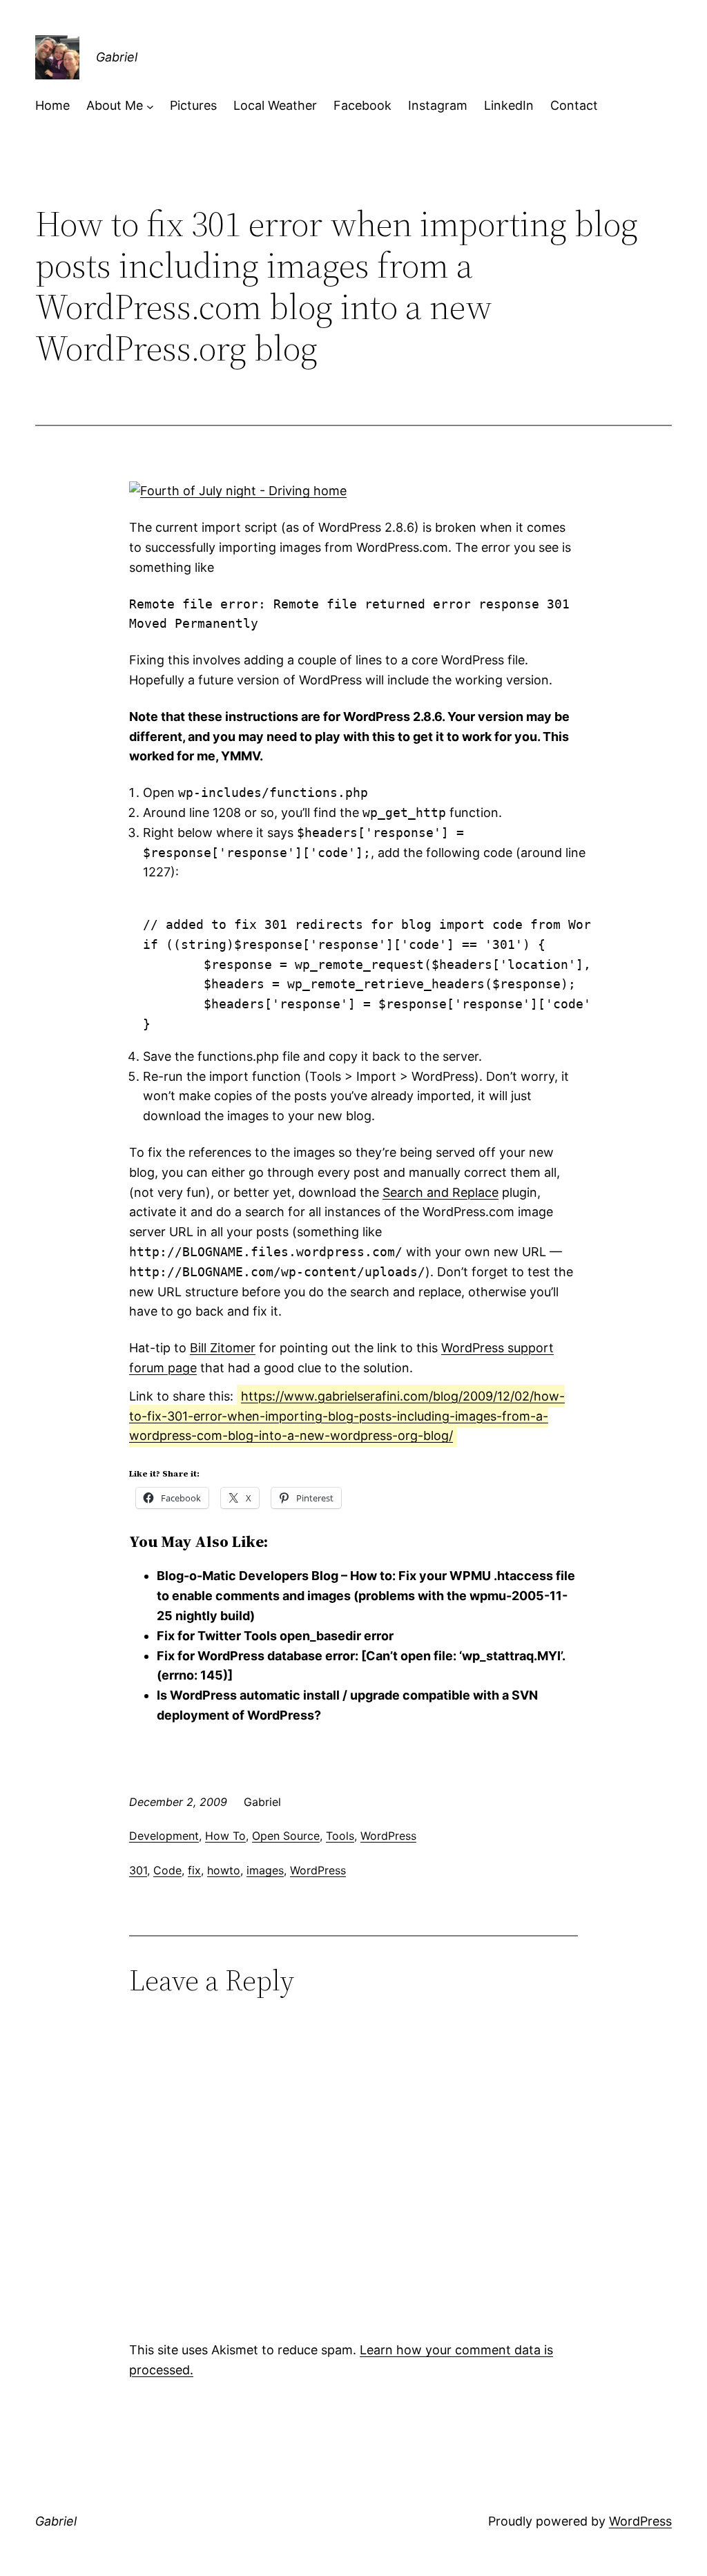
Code (167, 1870)
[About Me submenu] (150, 106)
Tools (340, 1836)
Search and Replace (440, 1192)
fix (194, 1870)
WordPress (388, 1836)
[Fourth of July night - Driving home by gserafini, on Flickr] (238, 491)
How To (225, 1836)
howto (224, 1870)
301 (138, 1870)
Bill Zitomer (223, 1348)
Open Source (286, 1836)
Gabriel (117, 57)
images (265, 1870)
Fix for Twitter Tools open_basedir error (275, 1636)
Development (164, 1836)
